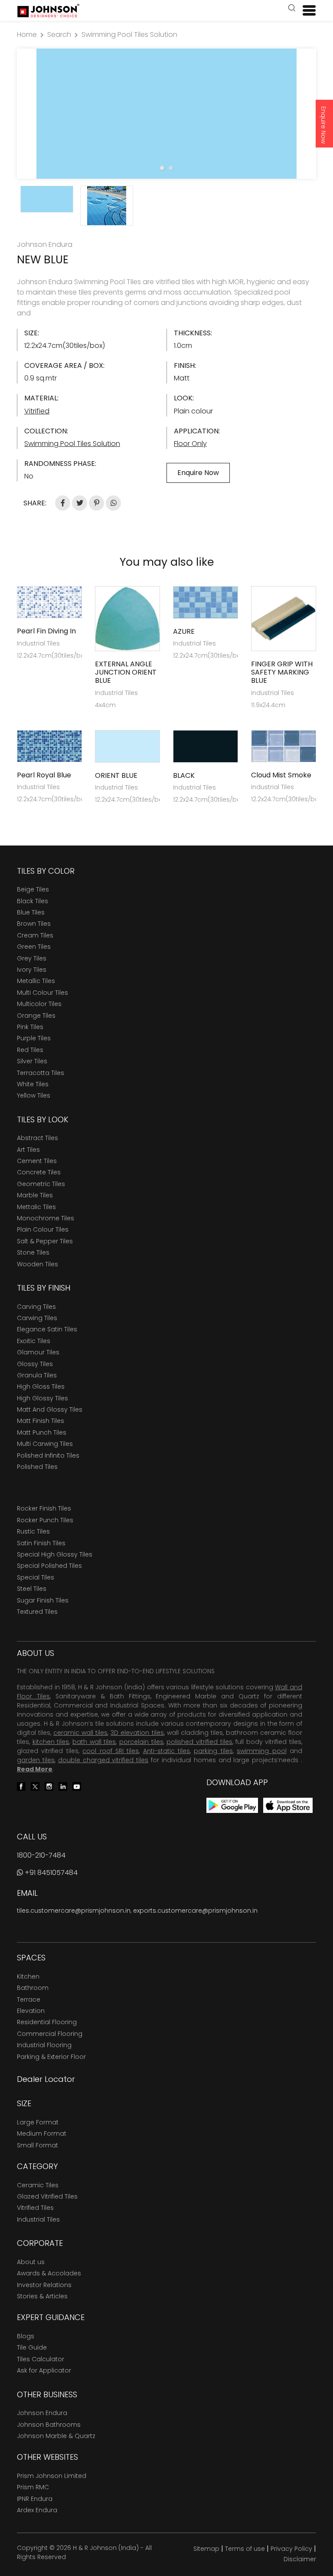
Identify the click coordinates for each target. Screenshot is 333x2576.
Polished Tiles (37, 1467)
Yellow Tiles (34, 1095)
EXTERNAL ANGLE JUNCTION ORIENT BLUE (126, 672)
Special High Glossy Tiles (55, 1554)
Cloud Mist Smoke (281, 775)
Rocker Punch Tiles (45, 1520)
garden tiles (36, 1760)
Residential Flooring (47, 2022)
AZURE (184, 631)
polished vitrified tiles (199, 1742)
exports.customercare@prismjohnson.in (195, 1911)
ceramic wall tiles (80, 1733)
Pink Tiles (30, 1027)
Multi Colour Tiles (42, 993)
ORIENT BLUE (116, 775)
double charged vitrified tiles (103, 1760)
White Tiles (33, 1084)
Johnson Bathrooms (49, 2425)
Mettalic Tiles (36, 1207)
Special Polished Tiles (49, 1566)
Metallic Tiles (36, 981)
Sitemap (206, 2549)
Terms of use (245, 2549)
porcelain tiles (141, 1742)
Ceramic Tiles (38, 2185)
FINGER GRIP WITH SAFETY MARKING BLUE (282, 672)
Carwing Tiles (37, 1318)
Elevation (31, 2011)
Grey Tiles (32, 958)
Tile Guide (32, 2347)
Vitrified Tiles (35, 2208)
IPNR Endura (35, 2499)
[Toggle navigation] (306, 10)
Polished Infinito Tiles (48, 1455)
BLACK (184, 775)
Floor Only (190, 444)
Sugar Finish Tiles (43, 1600)
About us (31, 2262)
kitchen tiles (51, 1742)
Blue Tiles (31, 912)
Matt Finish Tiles (41, 1421)
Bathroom (33, 1988)
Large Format (38, 2122)
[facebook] (21, 1786)
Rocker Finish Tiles (44, 1508)
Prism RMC (33, 2487)
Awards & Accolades (49, 2273)
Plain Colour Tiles (43, 1229)
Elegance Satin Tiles (47, 1329)
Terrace (29, 1999)
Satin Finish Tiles (41, 1543)
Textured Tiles (37, 1612)
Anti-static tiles (166, 1751)
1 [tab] (162, 168)
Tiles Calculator (41, 2359)
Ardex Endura (37, 2510)
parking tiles (213, 1751)
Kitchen (28, 1976)
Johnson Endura (42, 2413)
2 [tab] (171, 168)
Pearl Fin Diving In (46, 631)
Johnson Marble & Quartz (56, 2436)
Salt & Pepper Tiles (45, 1241)
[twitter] (35, 1786)
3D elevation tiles (137, 1733)
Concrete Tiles (39, 1172)
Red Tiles (30, 1050)
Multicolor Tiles (39, 1004)
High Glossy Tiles (42, 1398)
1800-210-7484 (41, 1855)
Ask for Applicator (44, 2370)
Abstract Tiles (38, 1138)
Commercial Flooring (50, 2034)
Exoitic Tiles (34, 1341)
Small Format (38, 2145)
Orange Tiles (36, 1016)
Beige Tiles (33, 889)
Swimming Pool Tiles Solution (129, 34)
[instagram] (49, 1786)
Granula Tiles (37, 1375)
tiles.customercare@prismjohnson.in (74, 1911)
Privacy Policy (291, 2549)
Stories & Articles (42, 2296)
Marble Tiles (35, 1195)
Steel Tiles (32, 1589)
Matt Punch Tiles (42, 1432)
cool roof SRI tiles (111, 1751)
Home (27, 34)
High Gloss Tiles (41, 1386)
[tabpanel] (166, 114)
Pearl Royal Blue (44, 775)
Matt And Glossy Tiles (50, 1409)
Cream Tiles (35, 935)
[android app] (232, 1805)
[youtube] (77, 1786)
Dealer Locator (46, 2079)
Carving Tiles (36, 1307)
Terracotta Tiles (41, 1073)
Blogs (26, 2336)
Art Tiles (28, 1150)
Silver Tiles (32, 1061)
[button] (292, 9)
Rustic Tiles (33, 1531)
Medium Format (42, 2134)
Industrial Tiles (38, 2219)
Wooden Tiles (38, 1264)
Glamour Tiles (38, 1352)
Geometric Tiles (41, 1184)
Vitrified (37, 411)
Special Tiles (36, 1577)
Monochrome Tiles (46, 1218)
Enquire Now (323, 125)
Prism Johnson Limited (52, 2476)
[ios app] (288, 1805)
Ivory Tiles (32, 970)
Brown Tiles (34, 924)
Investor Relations (44, 2285)
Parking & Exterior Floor (51, 2057)
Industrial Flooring (44, 2045)
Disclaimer (300, 2559)
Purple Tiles (34, 1038)
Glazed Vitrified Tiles (47, 2196)
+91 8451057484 (50, 1873)
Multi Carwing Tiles (45, 1444)
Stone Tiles (33, 1252)
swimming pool (261, 1751)
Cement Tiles (37, 1161)
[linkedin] (63, 1786)
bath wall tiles (94, 1742)
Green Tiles (34, 947)
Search (59, 34)
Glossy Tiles (35, 1364)
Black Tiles (33, 901)
